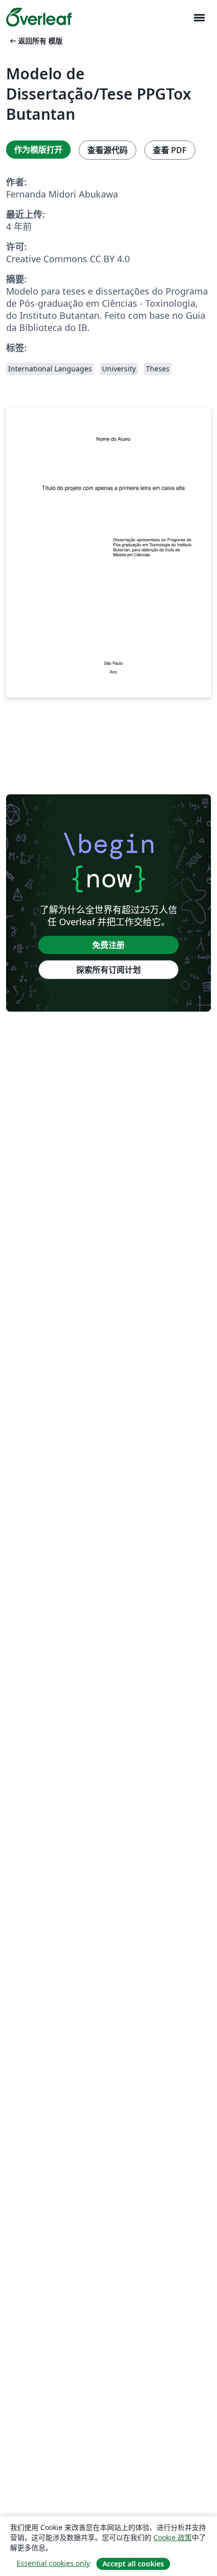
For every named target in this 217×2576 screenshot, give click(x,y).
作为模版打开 (38, 150)
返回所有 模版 (35, 41)
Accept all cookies (133, 2564)
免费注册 (108, 945)
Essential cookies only (53, 2563)
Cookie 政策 (173, 2537)
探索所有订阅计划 (108, 970)
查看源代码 (107, 150)
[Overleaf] (39, 17)
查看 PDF (170, 150)
